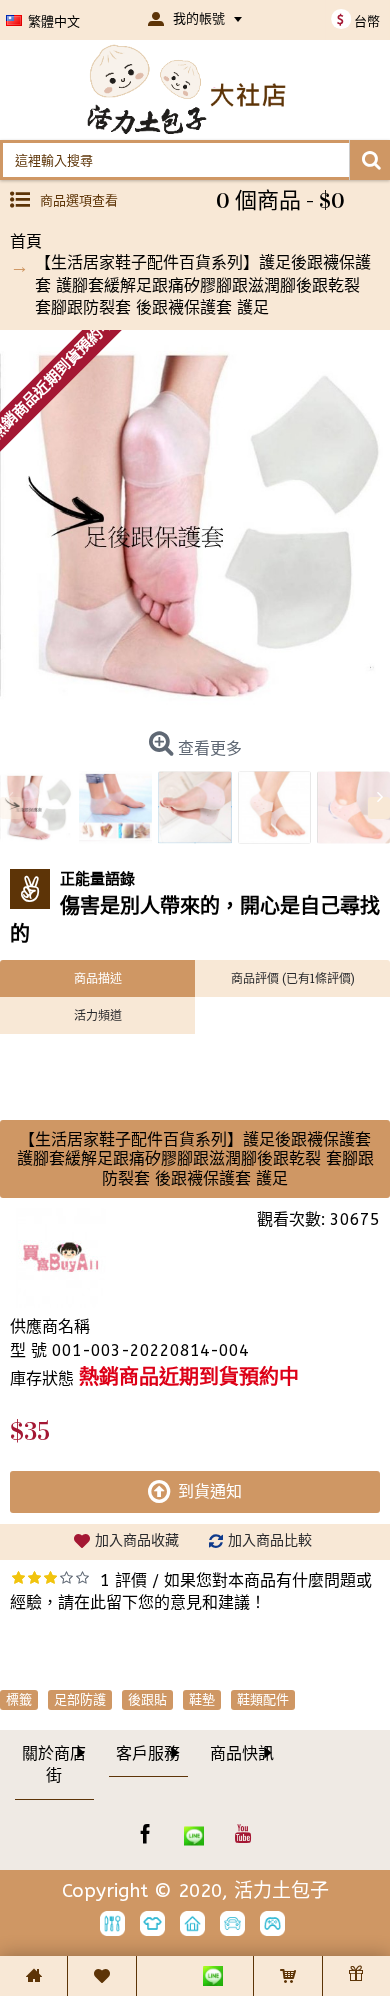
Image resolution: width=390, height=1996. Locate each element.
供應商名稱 (50, 1326)
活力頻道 (98, 1015)
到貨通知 (210, 1490)
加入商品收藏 (137, 1540)
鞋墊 (202, 1699)
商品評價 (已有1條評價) (293, 978)
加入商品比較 (270, 1540)
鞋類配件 (263, 1699)
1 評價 (123, 1580)
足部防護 (80, 1699)
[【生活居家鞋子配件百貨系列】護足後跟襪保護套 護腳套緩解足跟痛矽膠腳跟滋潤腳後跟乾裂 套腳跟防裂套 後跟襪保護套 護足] (195, 525)
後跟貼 (147, 1699)
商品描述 (98, 978)
